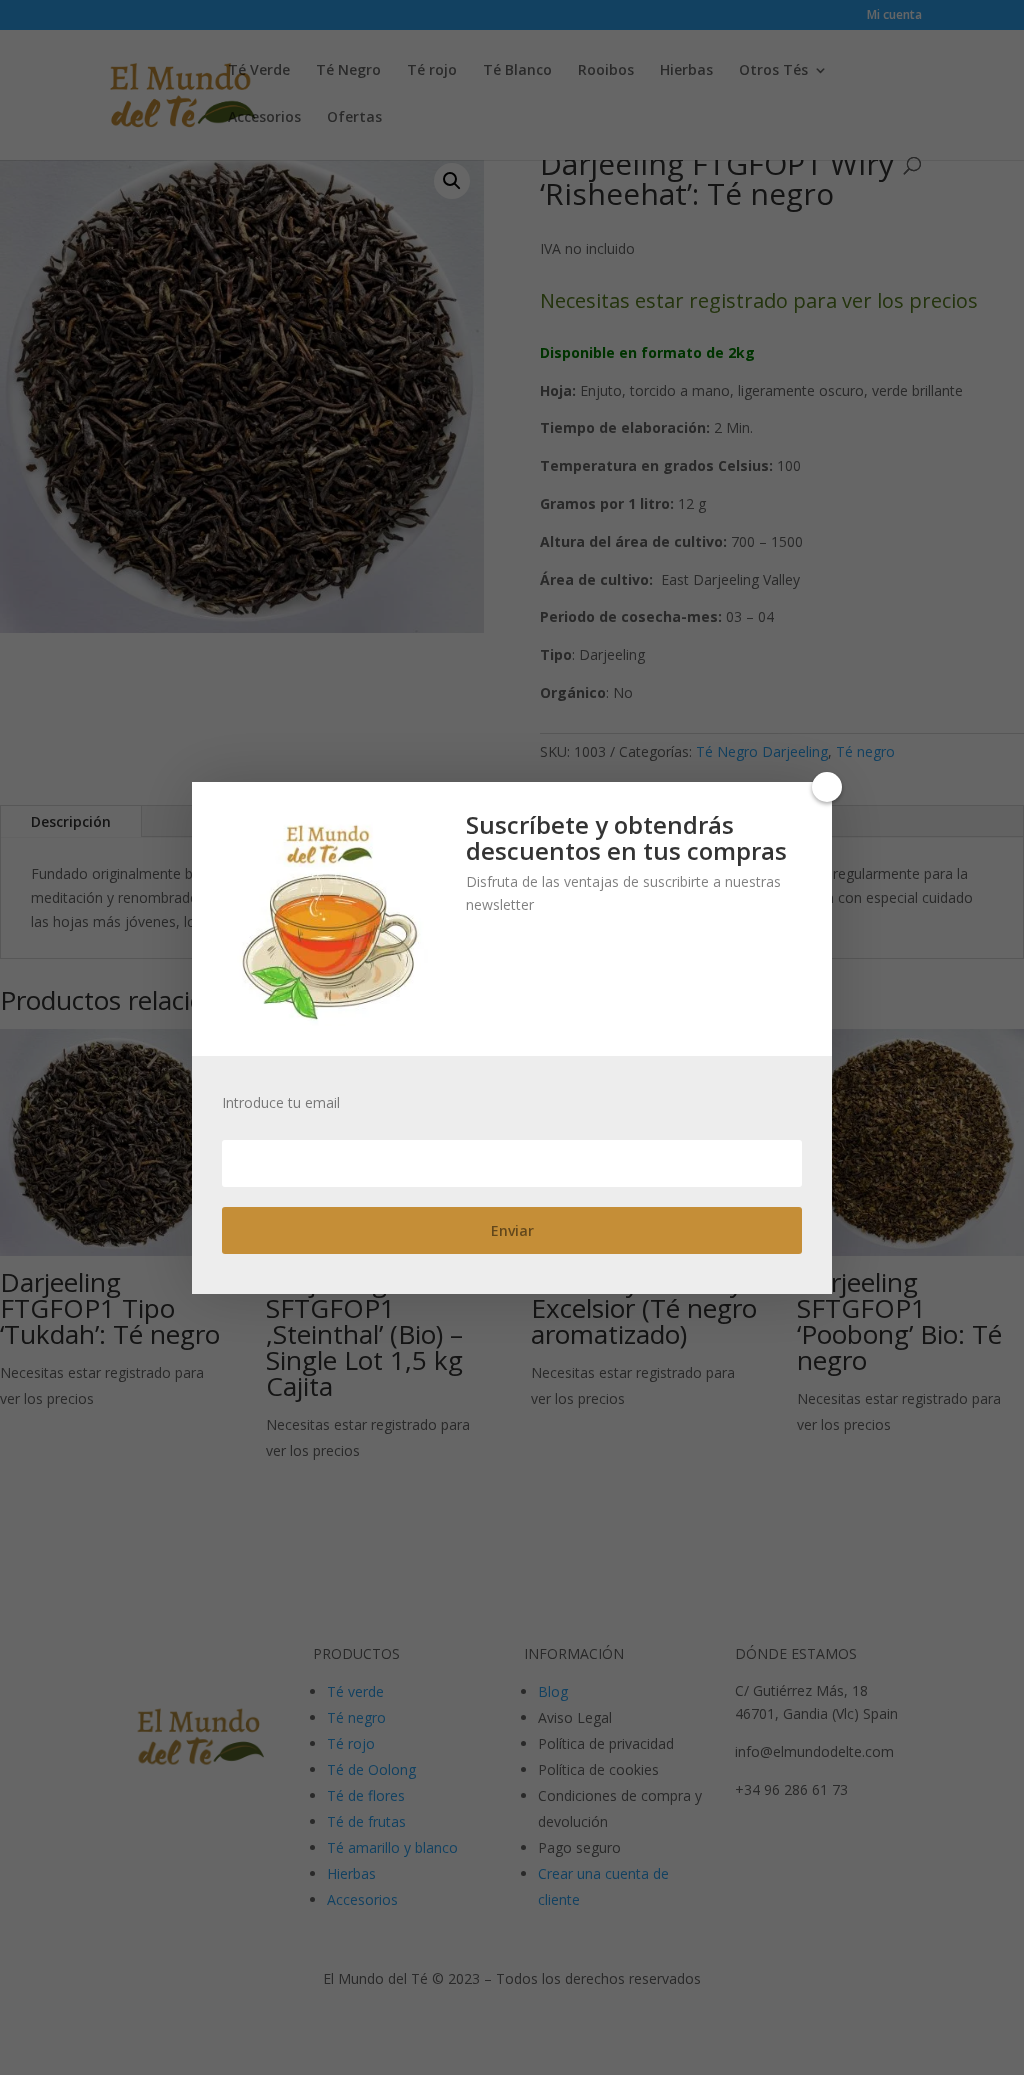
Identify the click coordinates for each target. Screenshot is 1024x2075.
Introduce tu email (281, 1103)
